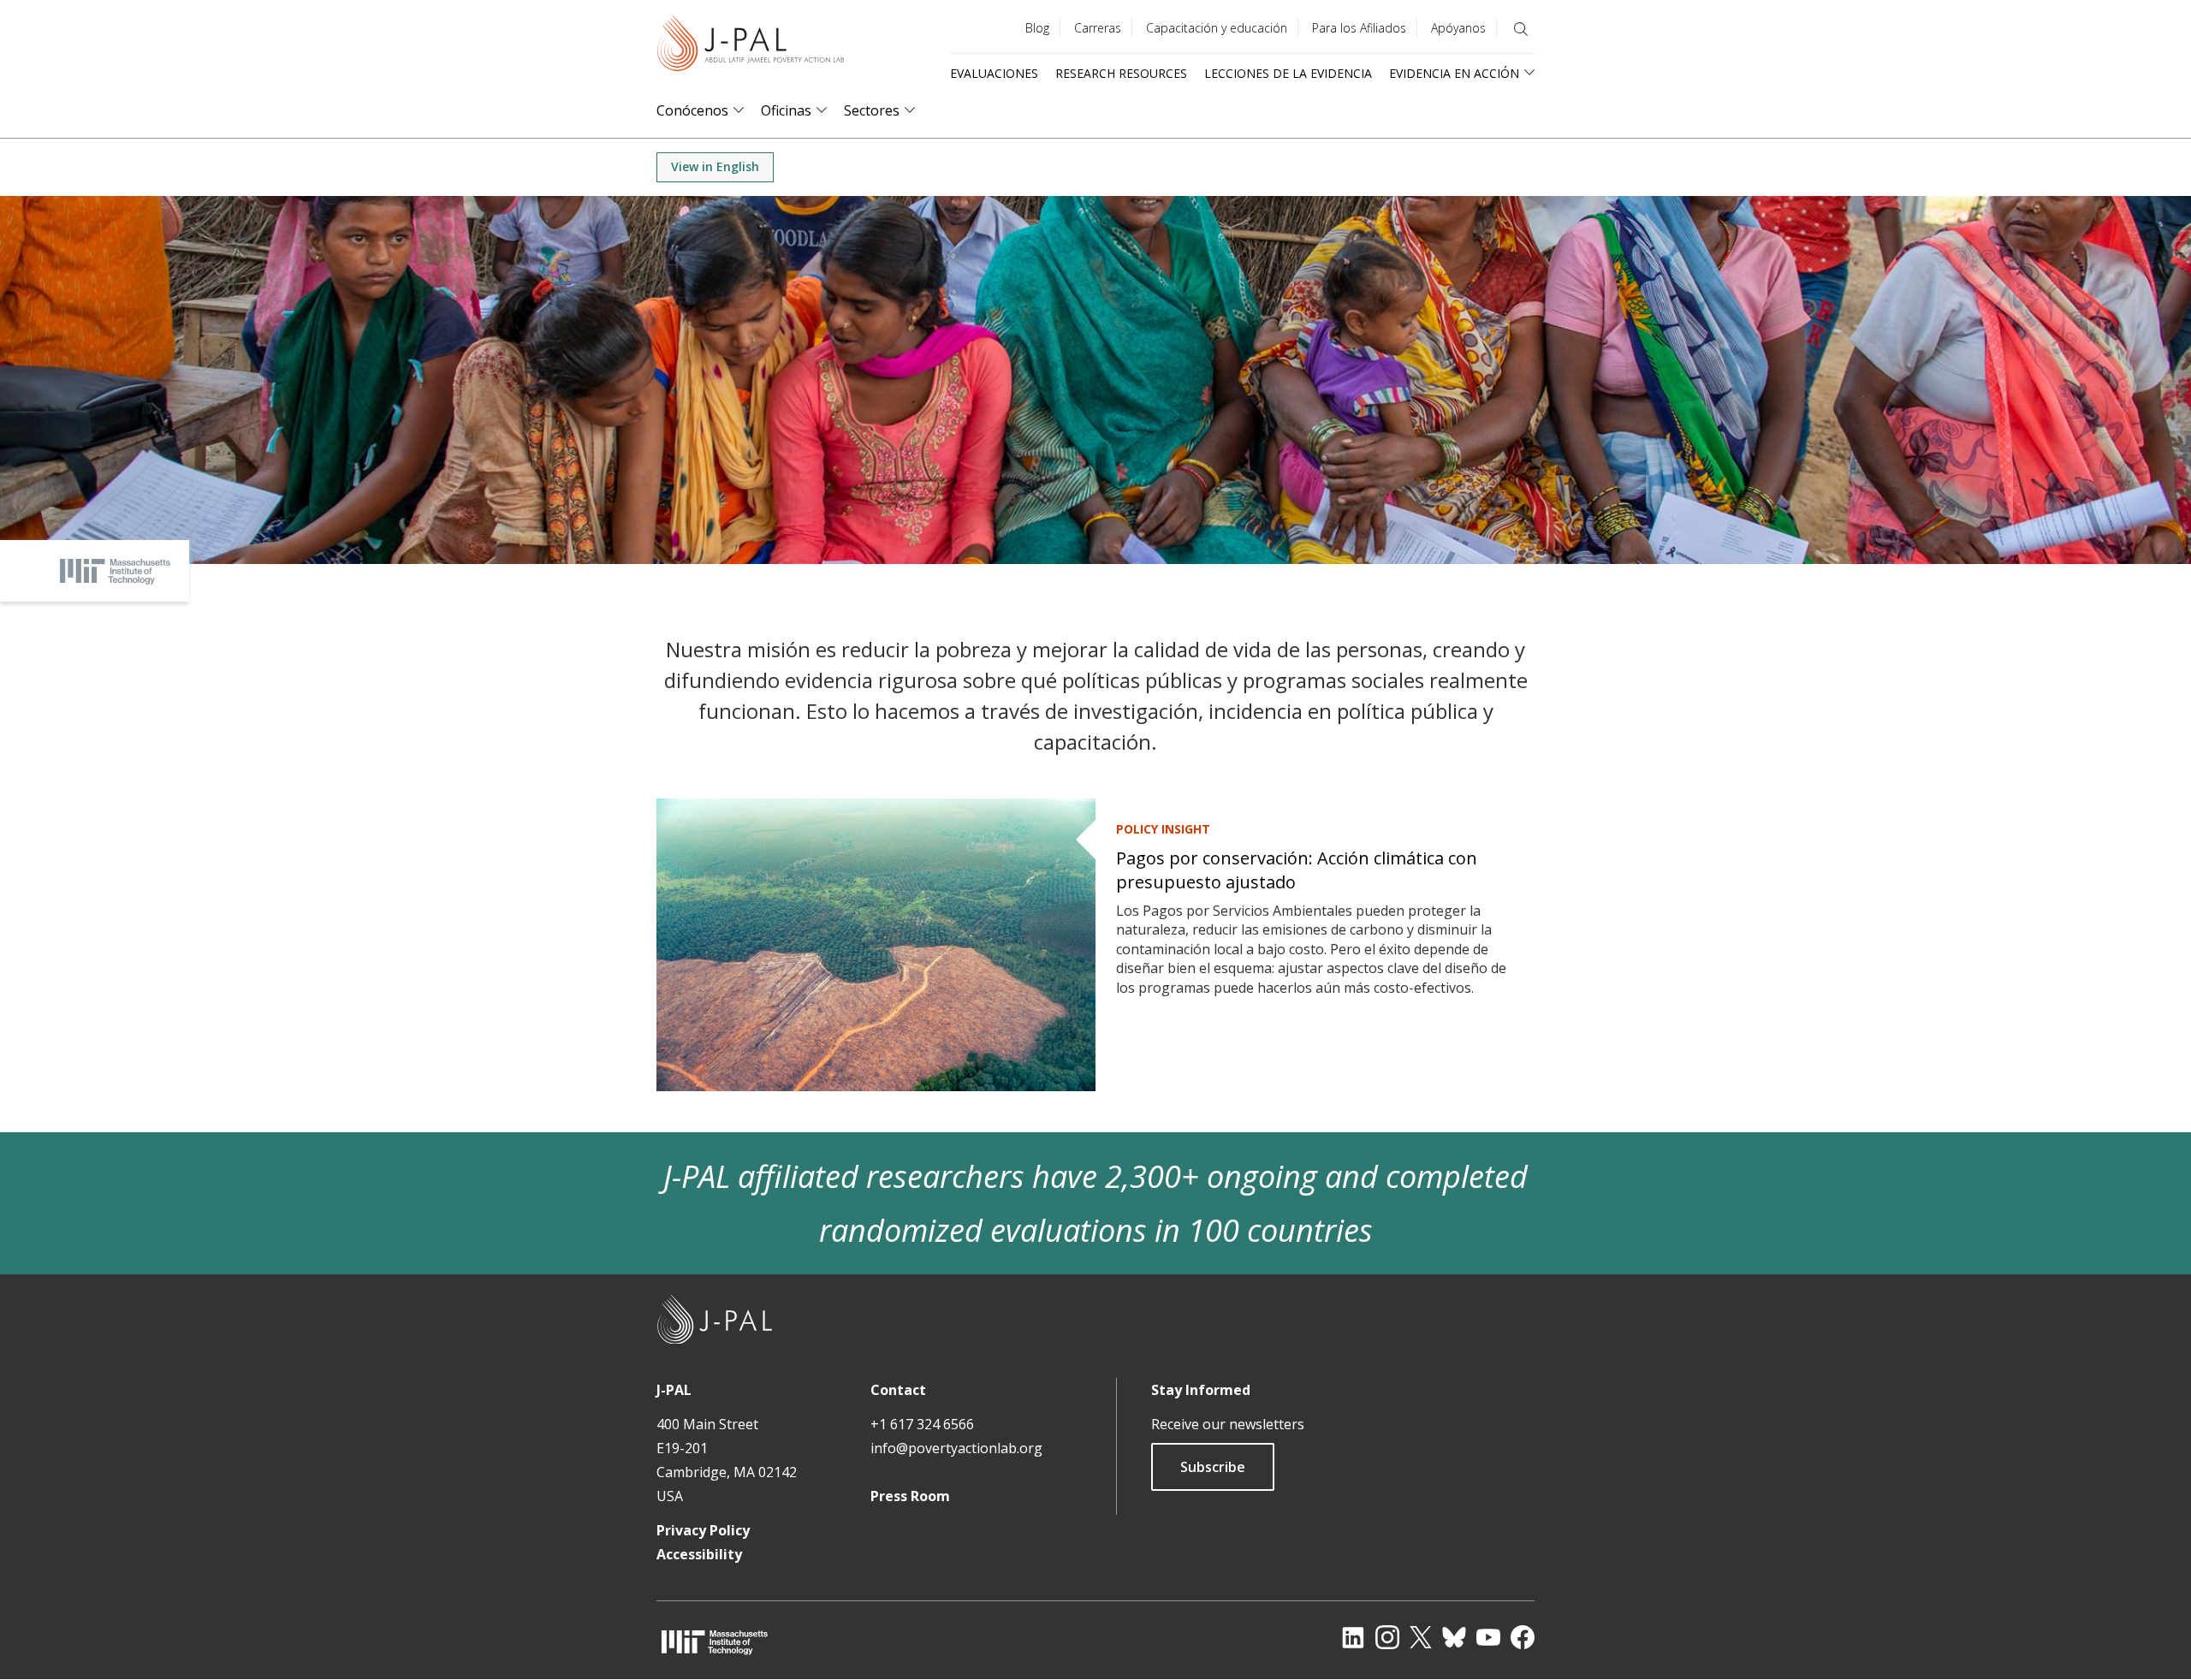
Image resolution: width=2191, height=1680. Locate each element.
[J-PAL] (751, 47)
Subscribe (1213, 1467)
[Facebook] (1523, 1637)
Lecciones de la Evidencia (1288, 73)
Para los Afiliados (1359, 28)
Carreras (1098, 28)
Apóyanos (1458, 28)
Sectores (872, 111)
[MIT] (715, 1642)
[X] (1421, 1637)
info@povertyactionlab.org (956, 1448)
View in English (715, 166)
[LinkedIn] (1353, 1637)
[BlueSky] (1454, 1637)
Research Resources (1121, 73)
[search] (1521, 29)
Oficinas (786, 111)
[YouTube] (1488, 1637)
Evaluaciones (994, 73)
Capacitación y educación (1217, 28)
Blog (1037, 28)
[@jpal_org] (1387, 1637)
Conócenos (692, 111)
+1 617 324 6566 (922, 1424)
